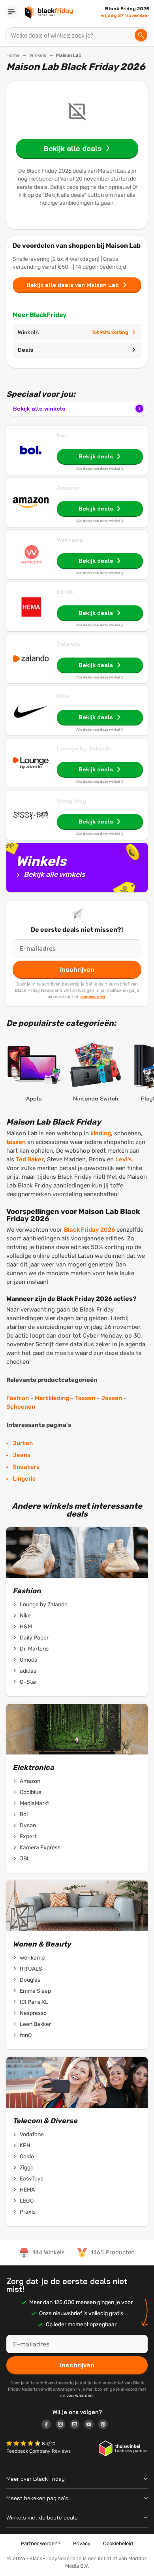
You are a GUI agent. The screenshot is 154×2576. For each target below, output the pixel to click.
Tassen (85, 1398)
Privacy (82, 2543)
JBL (25, 1859)
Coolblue (31, 1792)
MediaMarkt (34, 1803)
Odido (27, 2157)
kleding (101, 1133)
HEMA (65, 592)
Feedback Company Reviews (38, 2451)
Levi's (124, 1159)
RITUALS (31, 1969)
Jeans (22, 1455)
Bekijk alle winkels (39, 409)
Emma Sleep (35, 1991)
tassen (16, 1142)
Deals (25, 350)
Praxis (28, 2212)
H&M (26, 1627)
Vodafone (32, 2134)
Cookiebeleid (118, 2543)
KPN (25, 2145)
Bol (62, 435)
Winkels (38, 55)
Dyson (28, 1825)
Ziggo (27, 2168)
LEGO (27, 2201)
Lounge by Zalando (84, 748)
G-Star (28, 1682)
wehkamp (32, 1958)
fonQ (26, 2035)
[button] (24, 2444)
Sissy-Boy (71, 801)
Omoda (29, 1660)
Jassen (112, 1398)
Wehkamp (70, 540)
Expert (28, 1836)
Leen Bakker (35, 2024)
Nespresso (33, 2013)
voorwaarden (93, 997)
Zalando (69, 644)
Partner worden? (41, 2543)
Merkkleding (52, 1398)
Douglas (30, 1980)
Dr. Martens (34, 1649)
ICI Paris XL (34, 2002)
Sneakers (26, 1467)
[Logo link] (49, 2425)
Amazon (68, 488)
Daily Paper (34, 1638)
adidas (28, 1671)
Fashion (18, 1398)
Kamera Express (40, 1848)
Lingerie (24, 1479)
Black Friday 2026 (89, 1230)
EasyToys (32, 2179)
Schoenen (21, 1407)
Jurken (23, 1443)
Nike (63, 696)
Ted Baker (30, 1159)
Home (13, 55)
